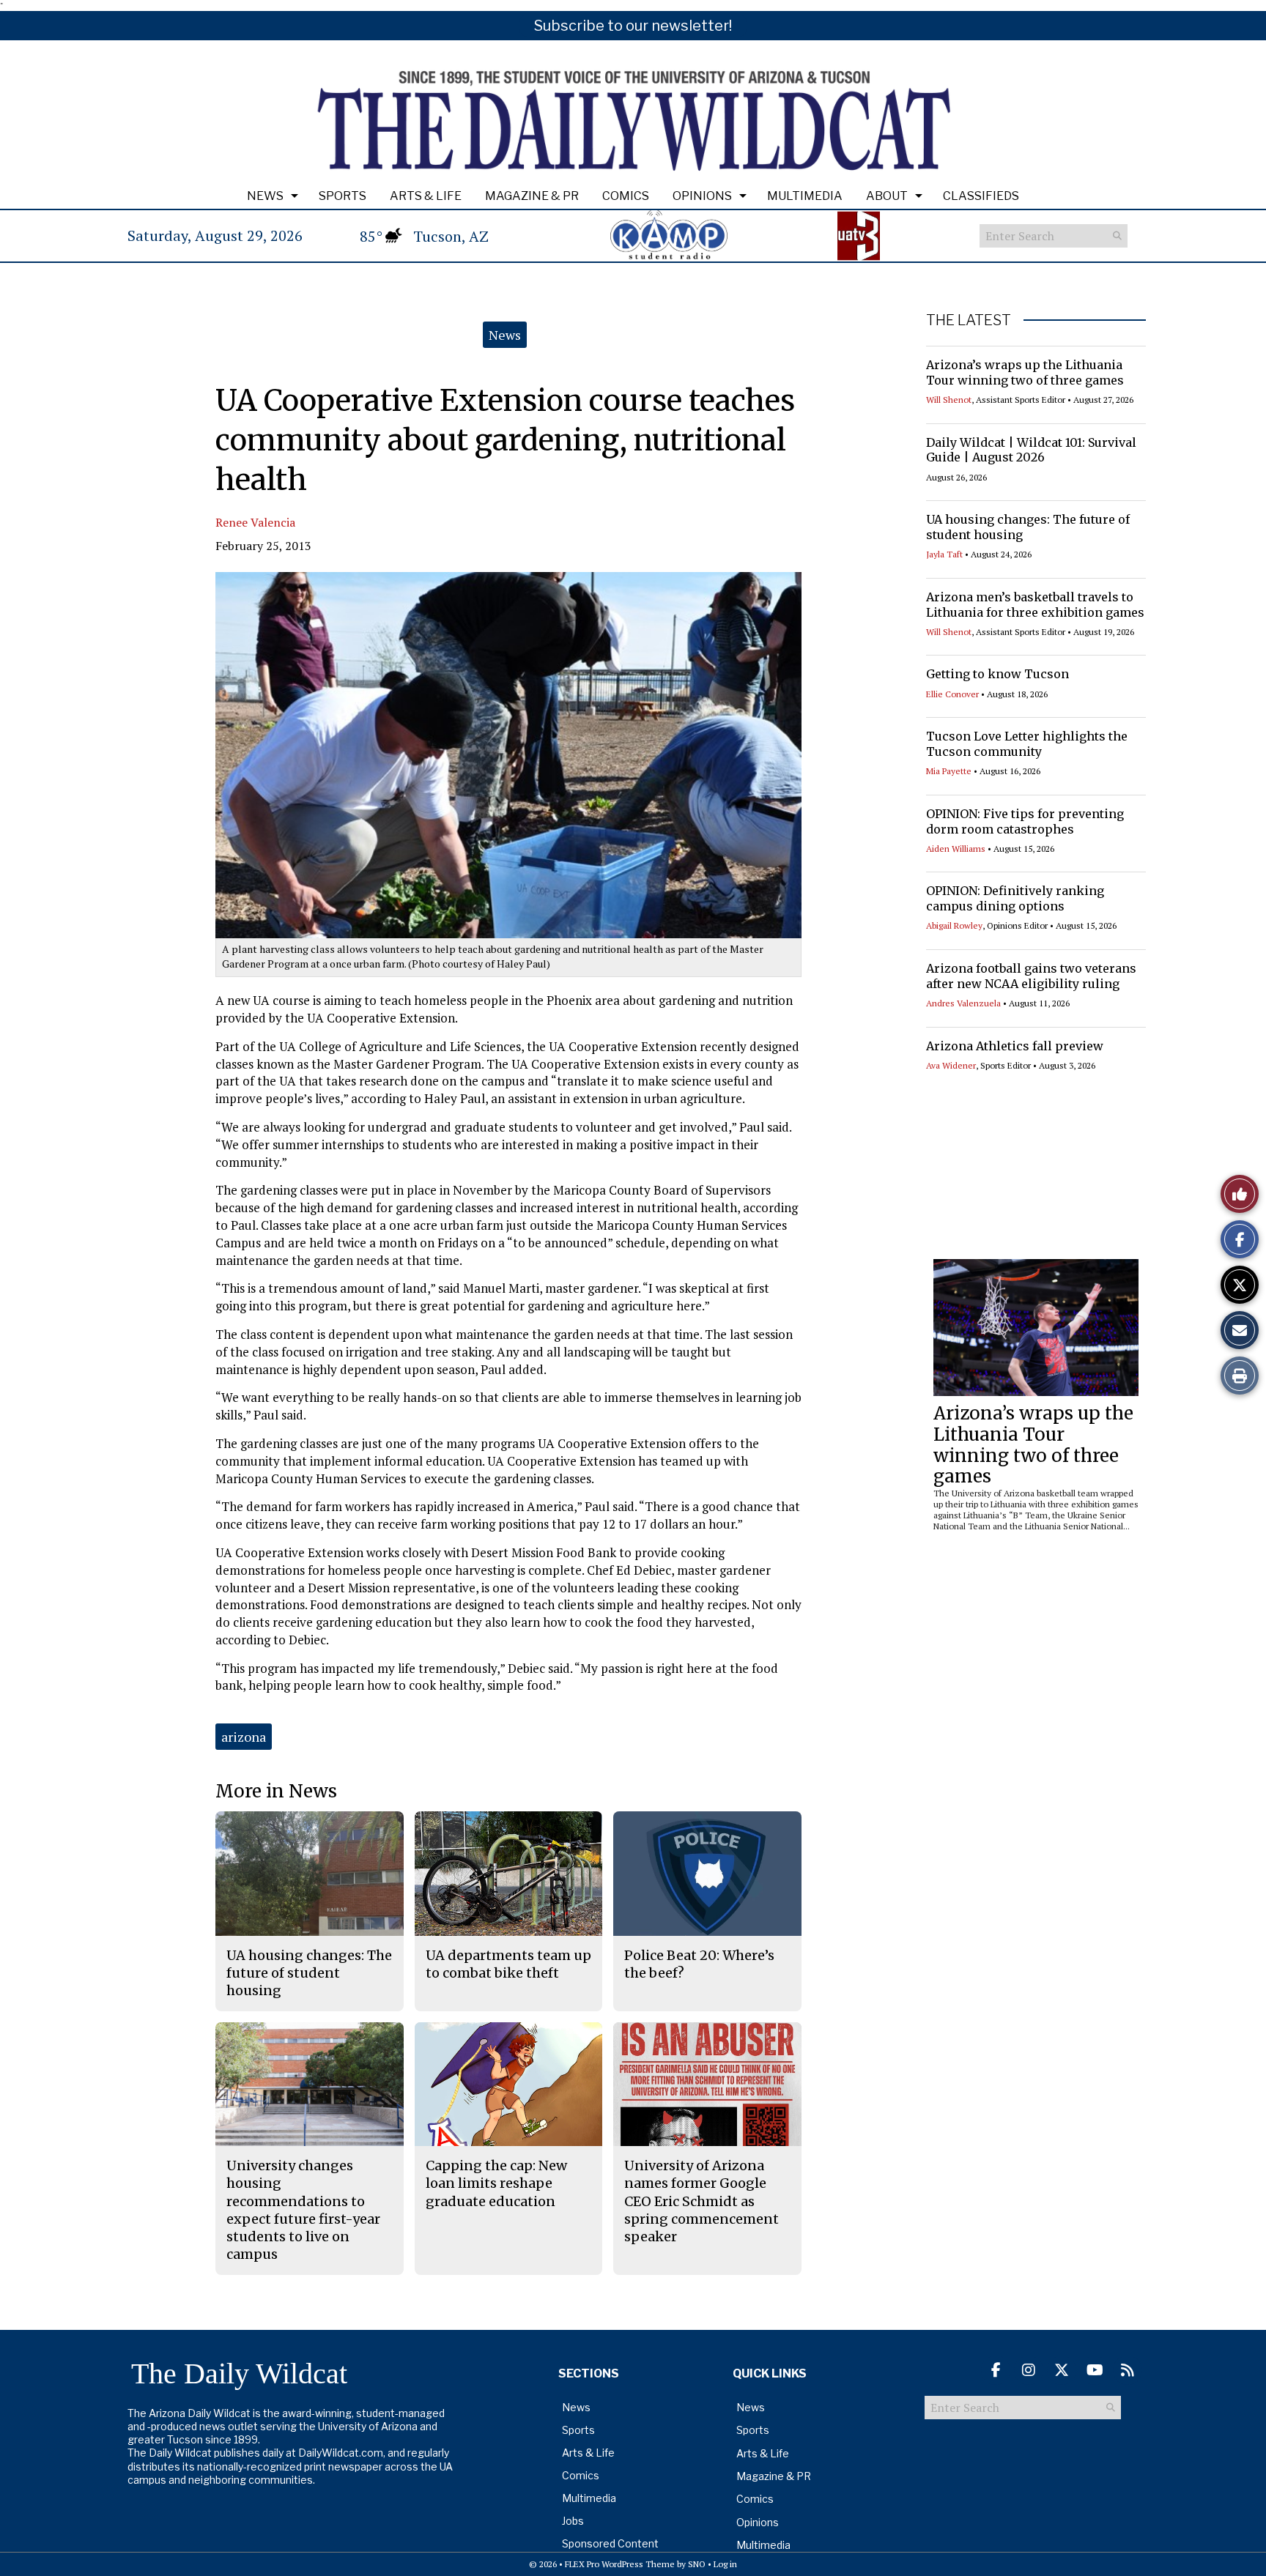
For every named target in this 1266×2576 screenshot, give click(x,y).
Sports (343, 196)
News (265, 196)
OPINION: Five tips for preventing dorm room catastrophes (1025, 821)
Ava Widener (951, 1065)
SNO (697, 2564)
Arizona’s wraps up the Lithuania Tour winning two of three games (1025, 372)
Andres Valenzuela (963, 1003)
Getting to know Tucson (997, 674)
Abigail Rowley (954, 925)
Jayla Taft (944, 554)
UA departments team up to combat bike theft (508, 1964)
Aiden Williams (956, 849)
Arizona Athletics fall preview (1015, 1046)
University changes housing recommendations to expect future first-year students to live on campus (303, 2210)
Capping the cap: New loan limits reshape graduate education (496, 2183)
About (887, 196)
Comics (626, 196)
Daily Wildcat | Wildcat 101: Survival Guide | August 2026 (1031, 450)
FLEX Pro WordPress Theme (620, 2564)
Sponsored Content (610, 2543)
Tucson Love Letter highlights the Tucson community (1027, 744)
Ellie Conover (952, 694)
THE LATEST (969, 320)
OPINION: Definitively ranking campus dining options (1015, 898)
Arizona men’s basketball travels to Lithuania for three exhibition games (1035, 605)
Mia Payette (949, 771)
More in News (276, 1791)
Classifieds (981, 196)
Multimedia (805, 196)
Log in (725, 2564)
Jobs (573, 2521)
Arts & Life (426, 196)
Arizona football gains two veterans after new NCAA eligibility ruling (1031, 976)
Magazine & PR (532, 196)
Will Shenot (949, 400)
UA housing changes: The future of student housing (309, 1973)
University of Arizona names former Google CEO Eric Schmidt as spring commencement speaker (702, 2201)
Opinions (702, 196)
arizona (244, 1737)
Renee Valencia (255, 522)
